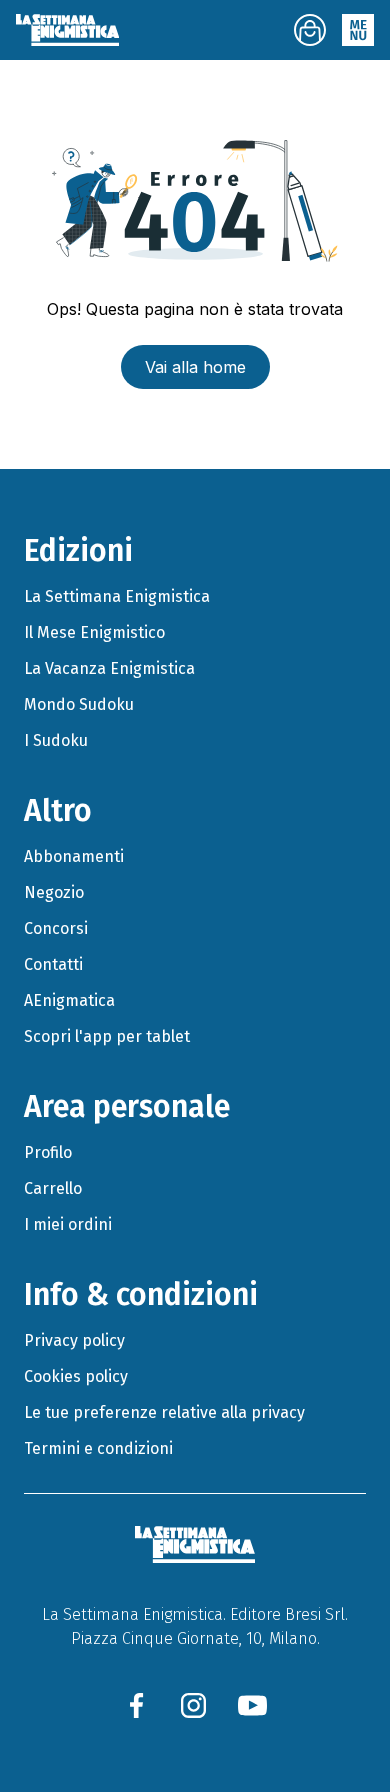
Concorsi (56, 928)
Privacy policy (74, 1340)
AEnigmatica (69, 1000)
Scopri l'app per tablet (107, 1036)
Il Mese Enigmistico (94, 632)
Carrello (53, 1188)
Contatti (53, 964)
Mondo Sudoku (79, 704)
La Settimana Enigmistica (117, 596)
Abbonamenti (74, 856)
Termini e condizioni (98, 1448)
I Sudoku (56, 740)
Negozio (54, 892)
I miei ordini (68, 1224)
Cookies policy (76, 1376)
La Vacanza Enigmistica (109, 668)
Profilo (48, 1152)
